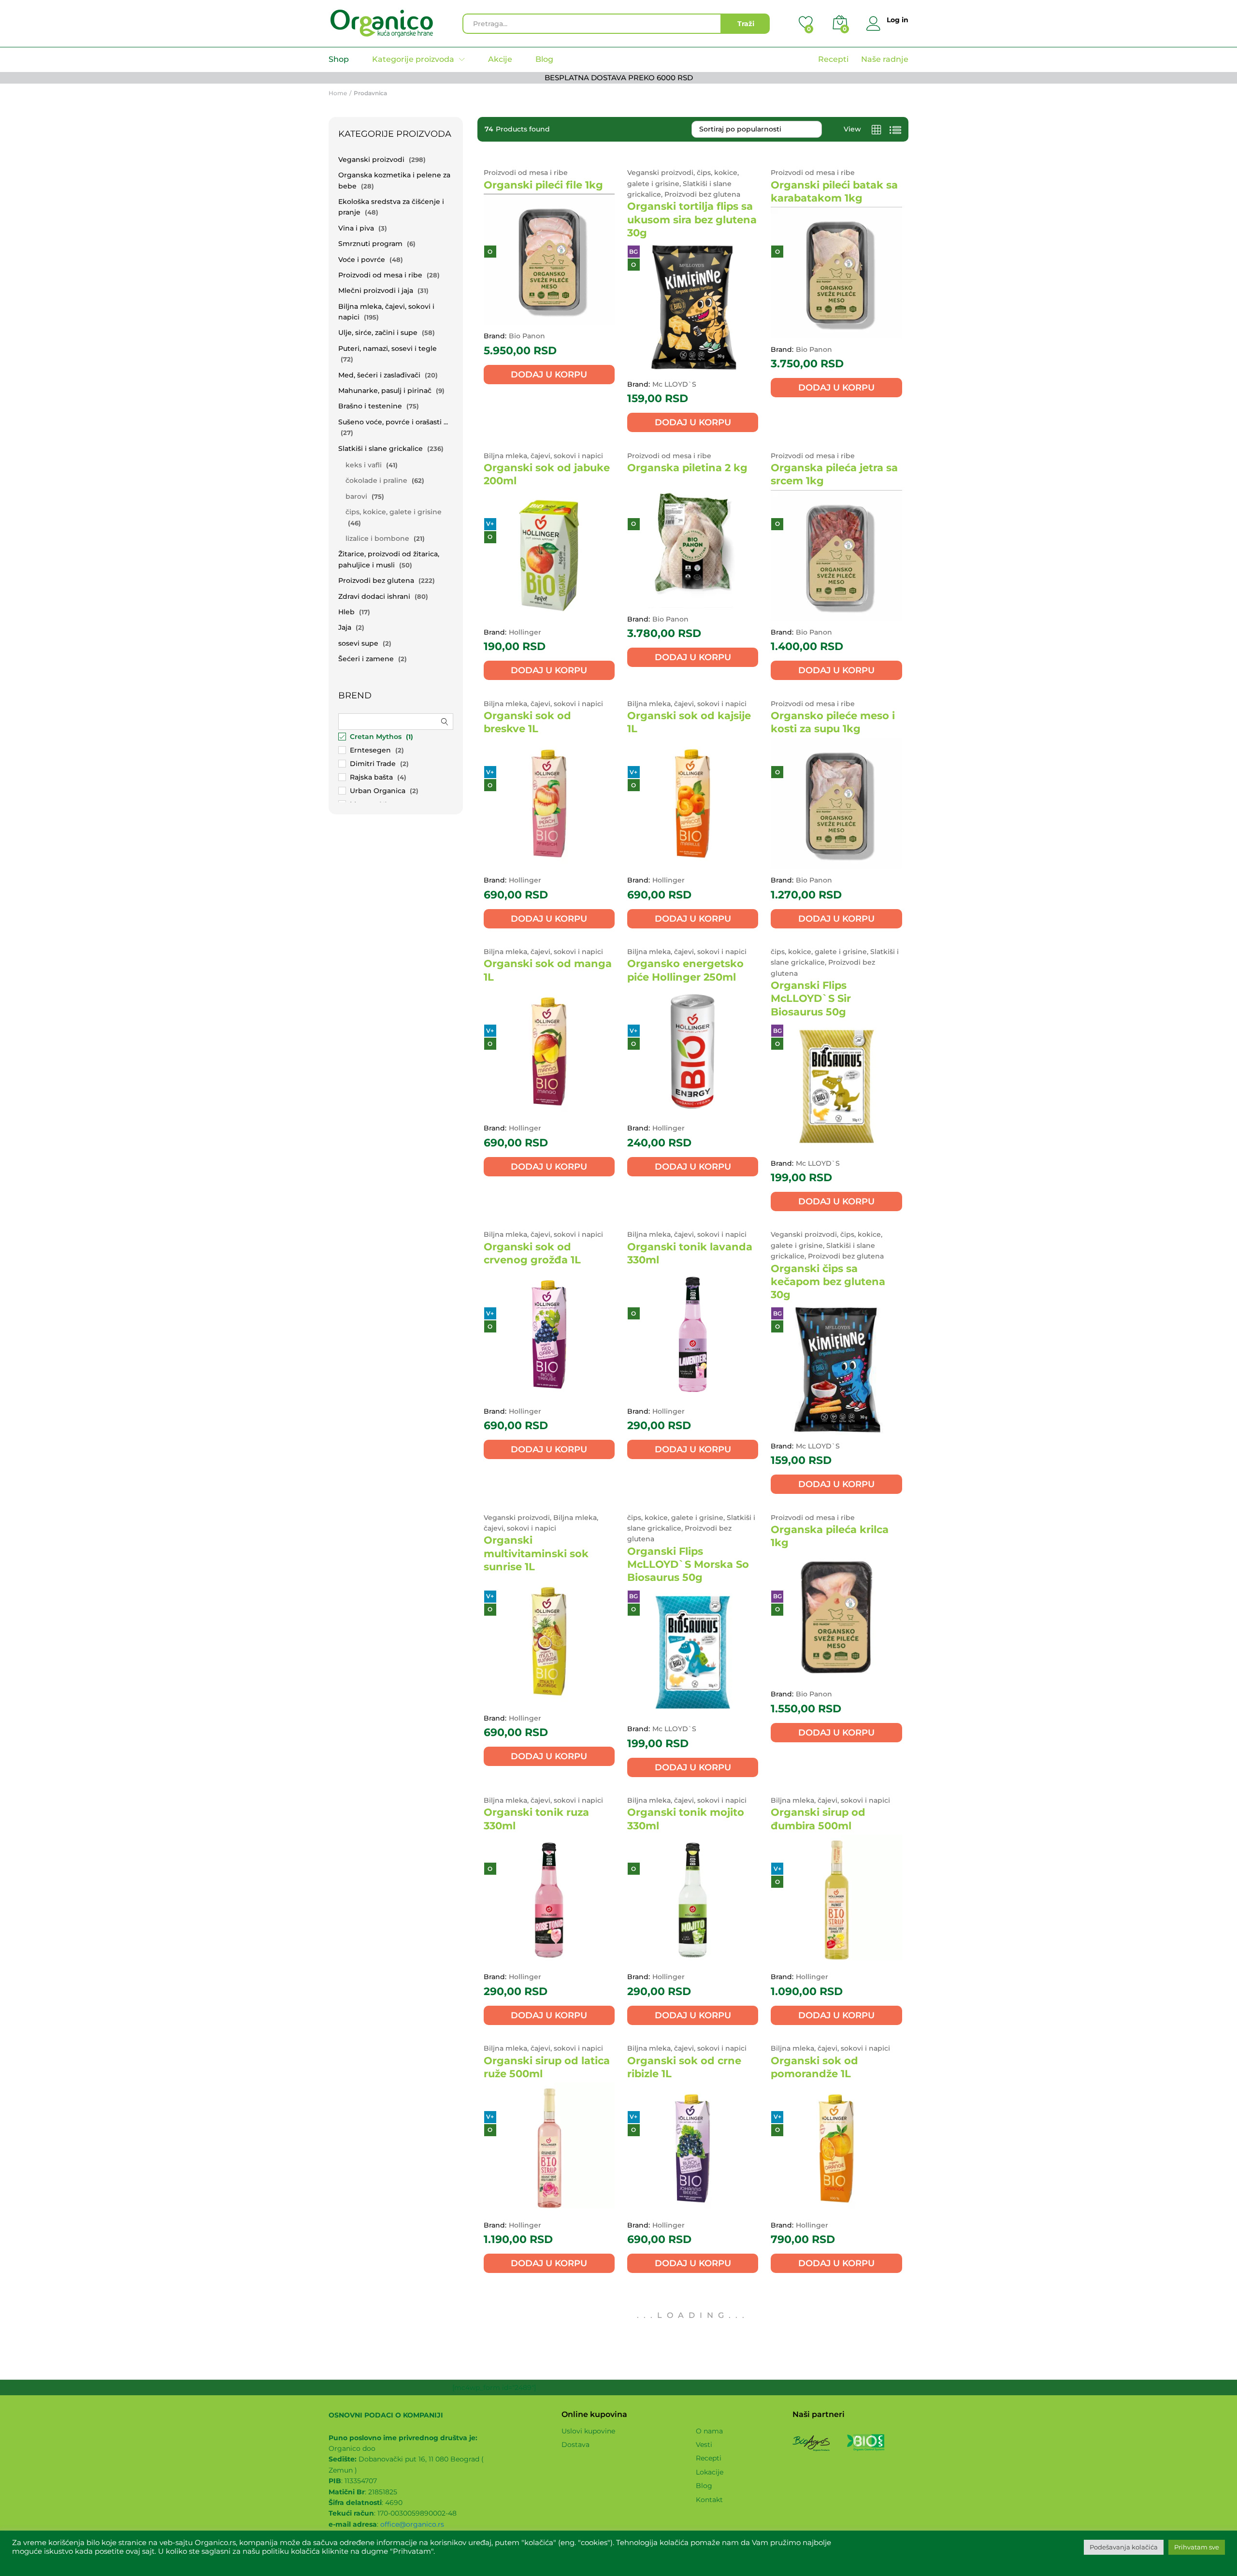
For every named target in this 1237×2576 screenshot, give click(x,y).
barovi (356, 496)
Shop (339, 59)
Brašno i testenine (370, 406)
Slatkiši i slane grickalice (381, 449)
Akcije (500, 59)
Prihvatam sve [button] (1197, 2547)
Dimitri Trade (373, 764)
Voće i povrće (362, 260)
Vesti (704, 2445)
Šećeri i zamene (366, 659)
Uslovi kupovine (588, 2431)
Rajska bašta (371, 777)
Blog (544, 59)
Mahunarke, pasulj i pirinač (385, 391)
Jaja (345, 627)
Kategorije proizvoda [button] (413, 59)
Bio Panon (527, 336)
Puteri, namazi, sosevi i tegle (388, 348)
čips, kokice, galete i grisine (394, 512)
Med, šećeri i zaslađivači (379, 375)
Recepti (833, 59)
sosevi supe (358, 643)
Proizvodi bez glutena (376, 580)
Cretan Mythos (376, 737)
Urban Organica (378, 791)
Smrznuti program (370, 244)
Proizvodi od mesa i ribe (380, 275)
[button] (549, 375)
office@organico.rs (412, 2524)
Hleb (346, 612)
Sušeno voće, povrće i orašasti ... (393, 422)
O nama (709, 2431)
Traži (746, 24)
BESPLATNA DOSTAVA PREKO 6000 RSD (619, 78)
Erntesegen (370, 750)
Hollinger (525, 632)
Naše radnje (885, 59)
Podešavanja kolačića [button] (1124, 2547)
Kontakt (709, 2500)
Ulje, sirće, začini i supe (378, 333)
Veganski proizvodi (371, 159)
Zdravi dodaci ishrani (374, 596)
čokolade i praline (376, 480)
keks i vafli (364, 465)
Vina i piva (356, 228)
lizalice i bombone (377, 538)
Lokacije (710, 2472)
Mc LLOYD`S (674, 384)
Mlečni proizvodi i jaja (376, 290)
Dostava (575, 2445)
